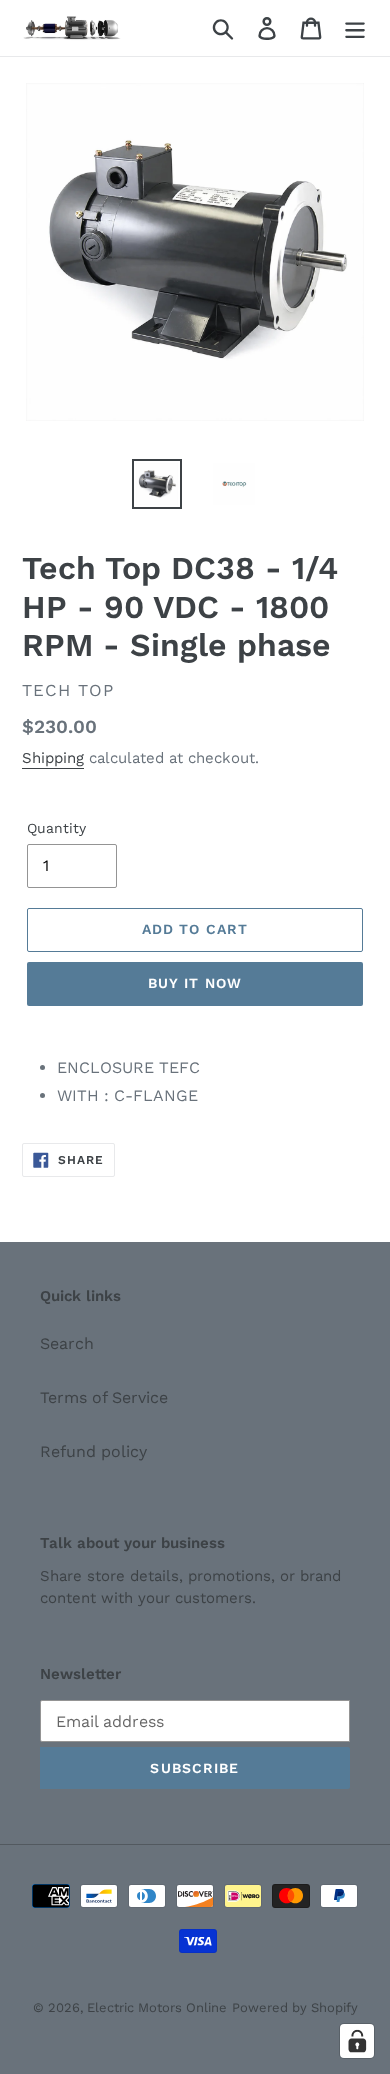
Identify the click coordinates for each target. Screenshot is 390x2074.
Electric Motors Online (157, 2007)
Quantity (56, 828)
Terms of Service (104, 1397)
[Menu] (355, 28)
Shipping (53, 758)
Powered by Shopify (295, 2007)
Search (67, 1343)
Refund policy (93, 1451)
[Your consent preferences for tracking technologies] (357, 2041)
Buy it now (195, 983)
